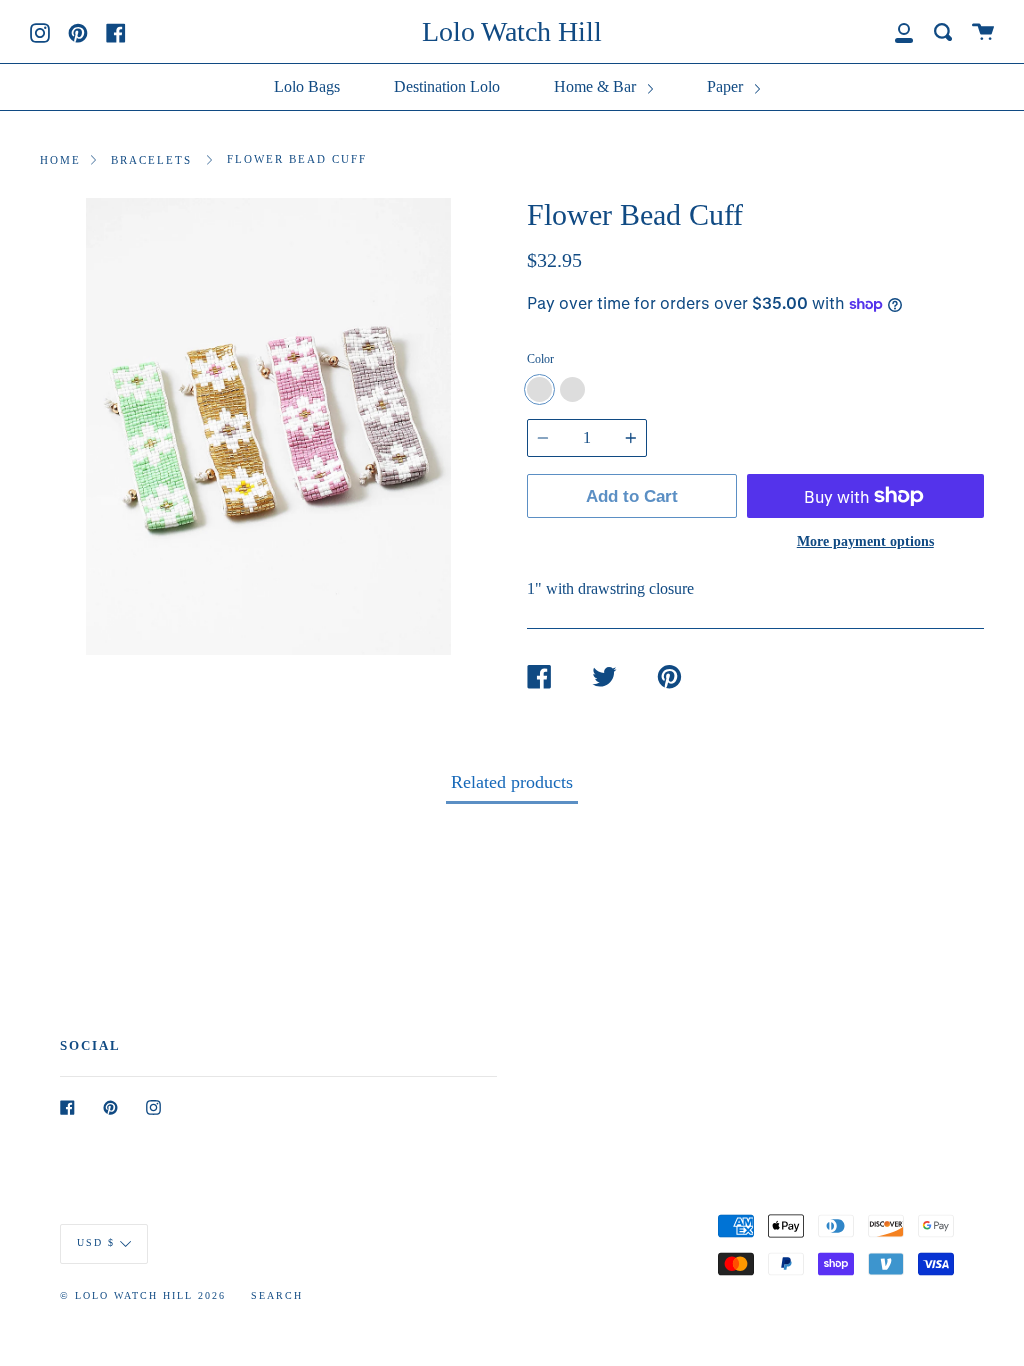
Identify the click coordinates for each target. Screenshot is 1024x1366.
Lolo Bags (307, 86)
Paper (727, 86)
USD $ (96, 1242)
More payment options (865, 541)
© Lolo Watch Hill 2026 (143, 1295)
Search (277, 1295)
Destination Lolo (447, 86)
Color (540, 359)
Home (60, 160)
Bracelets (151, 160)
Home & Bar (597, 86)
